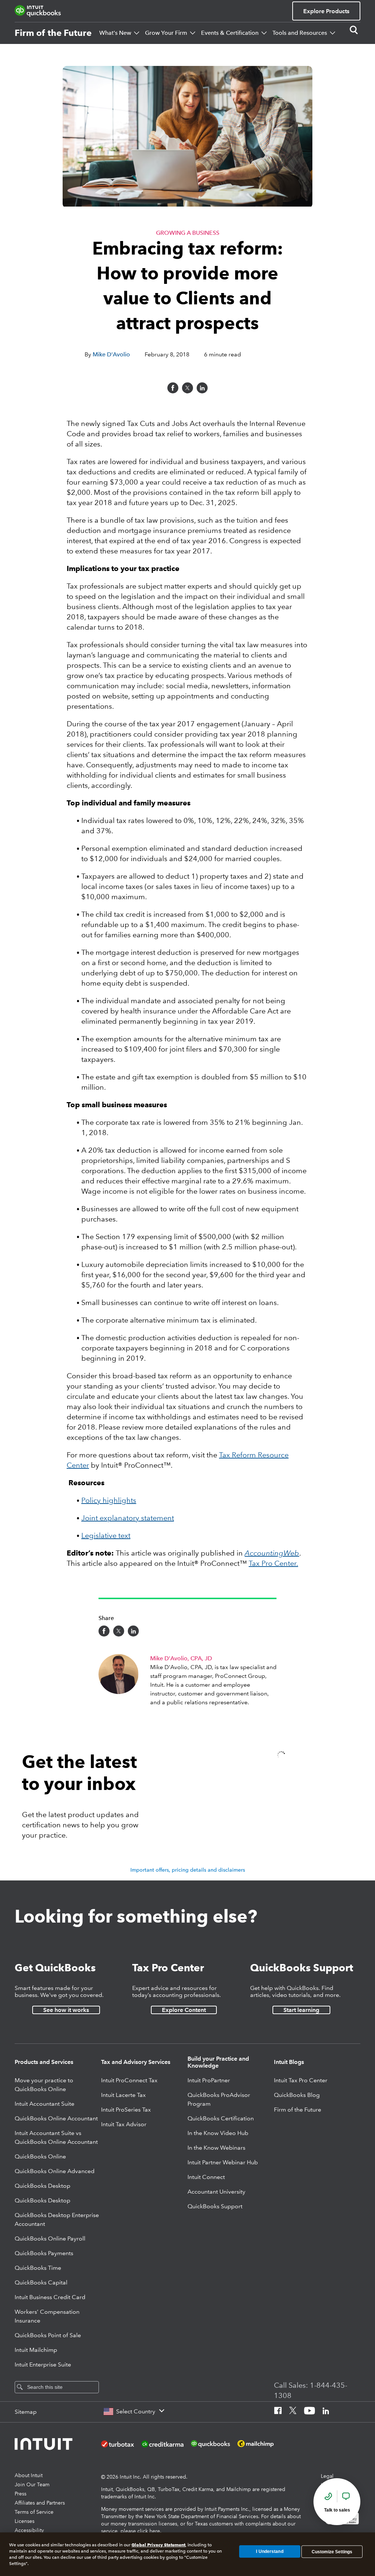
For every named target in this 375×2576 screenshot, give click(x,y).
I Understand (270, 2551)
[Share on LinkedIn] (202, 388)
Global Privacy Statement (158, 2545)
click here (149, 2531)
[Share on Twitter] (187, 388)
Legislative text (106, 1535)
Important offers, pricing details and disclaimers (188, 1870)
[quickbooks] (38, 11)
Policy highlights (109, 1500)
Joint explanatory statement (128, 1518)
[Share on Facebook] (173, 388)
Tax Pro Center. (273, 1563)
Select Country (136, 2411)
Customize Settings (332, 2551)
